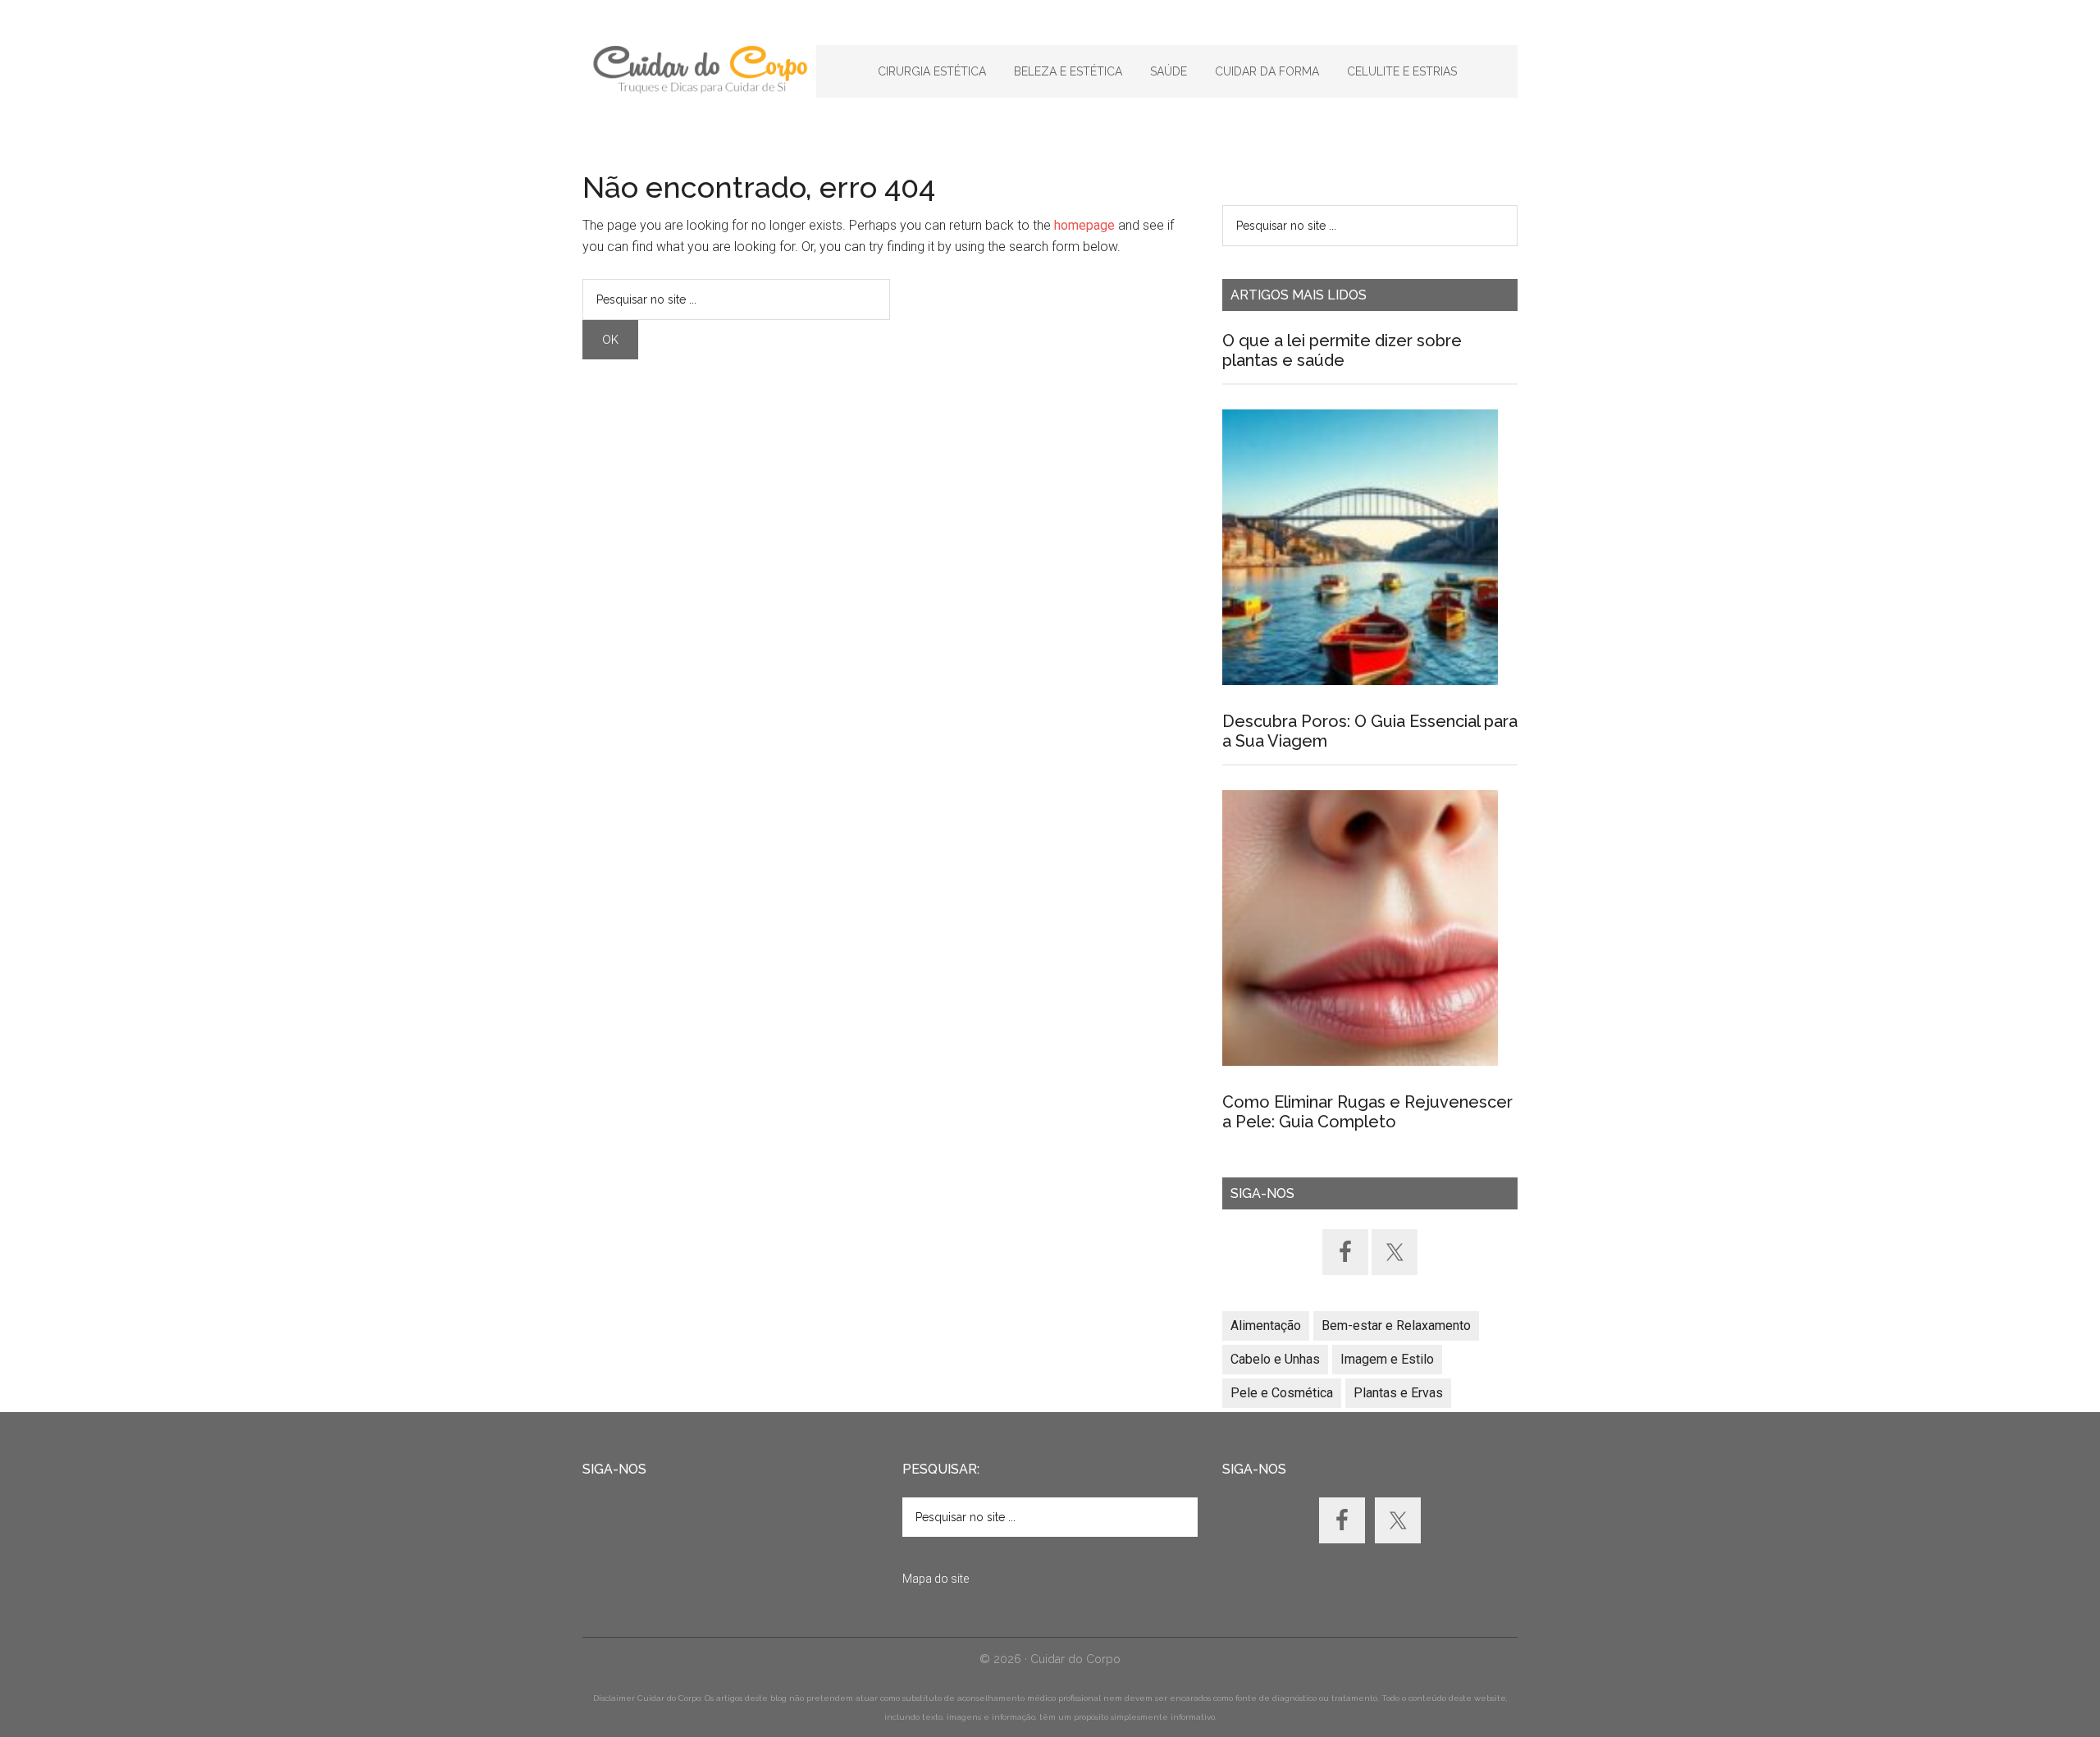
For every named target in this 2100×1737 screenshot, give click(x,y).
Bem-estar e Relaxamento (1396, 1326)
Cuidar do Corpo (699, 70)
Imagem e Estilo (1387, 1359)
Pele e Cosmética (1282, 1393)
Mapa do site (936, 1579)
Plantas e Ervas (1398, 1393)
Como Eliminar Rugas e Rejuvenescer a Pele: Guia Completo (1367, 1112)
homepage (1084, 225)
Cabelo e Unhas (1275, 1359)
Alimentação (1266, 1326)
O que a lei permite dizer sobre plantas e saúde (1342, 350)
